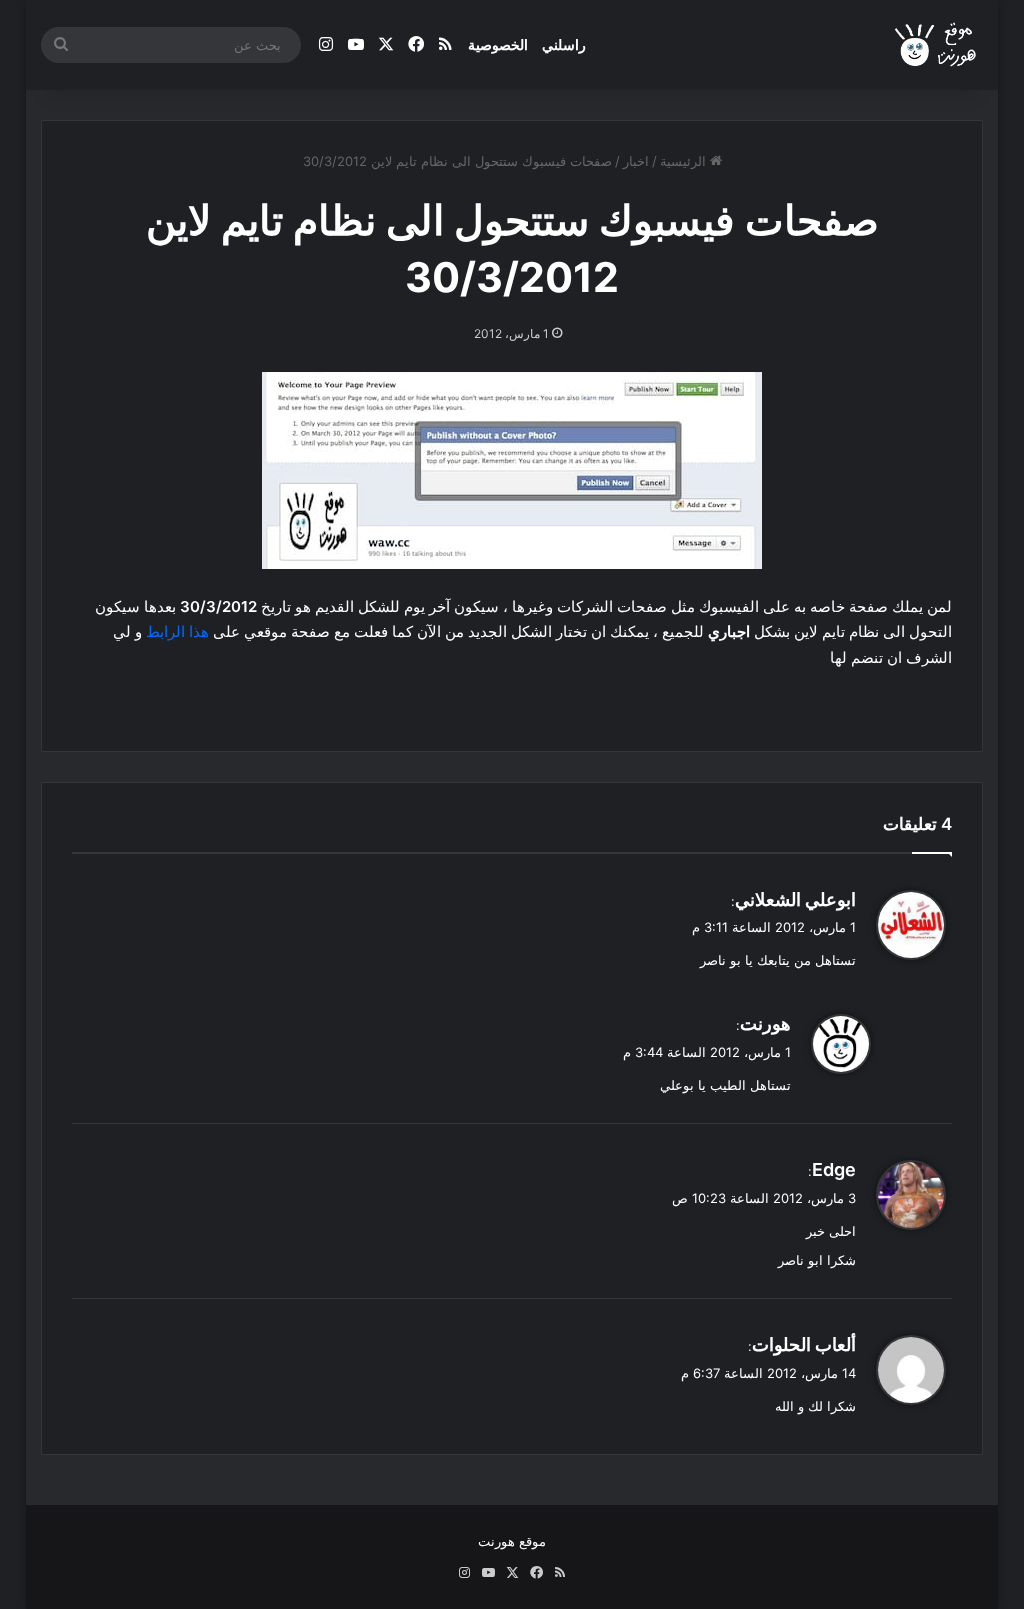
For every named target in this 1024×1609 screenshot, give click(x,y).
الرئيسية (685, 161)
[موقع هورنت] (937, 45)
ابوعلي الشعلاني (795, 899)
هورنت (765, 1023)
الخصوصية (498, 44)
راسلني (564, 44)
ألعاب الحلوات (804, 1344)
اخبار (636, 161)
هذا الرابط (177, 631)
